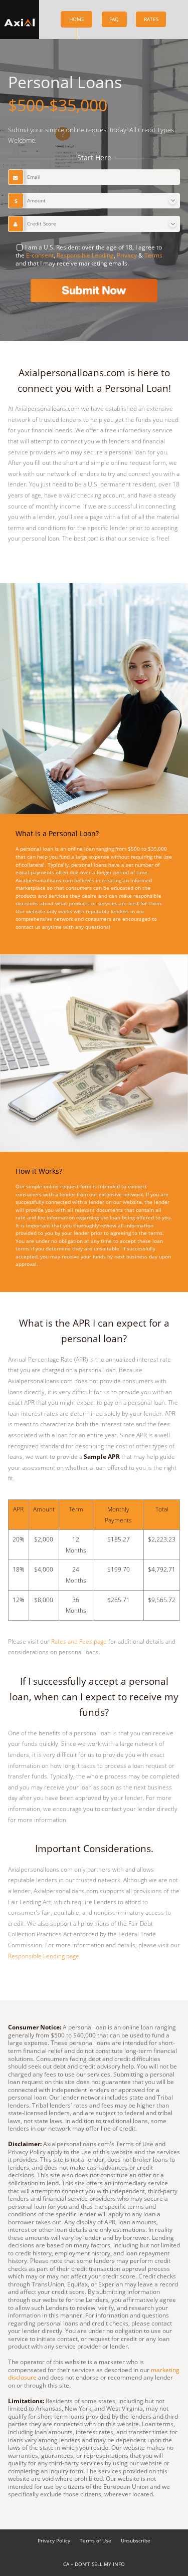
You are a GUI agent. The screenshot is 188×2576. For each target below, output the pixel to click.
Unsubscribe (136, 2541)
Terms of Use (96, 2541)
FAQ (114, 19)
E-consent (40, 255)
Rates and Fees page (79, 1641)
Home (77, 19)
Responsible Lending (85, 255)
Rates (151, 19)
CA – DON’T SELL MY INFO (94, 2564)
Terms (153, 255)
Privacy (127, 255)
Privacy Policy (54, 2541)
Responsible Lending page (44, 1956)
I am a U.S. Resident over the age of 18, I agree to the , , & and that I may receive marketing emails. (89, 255)
